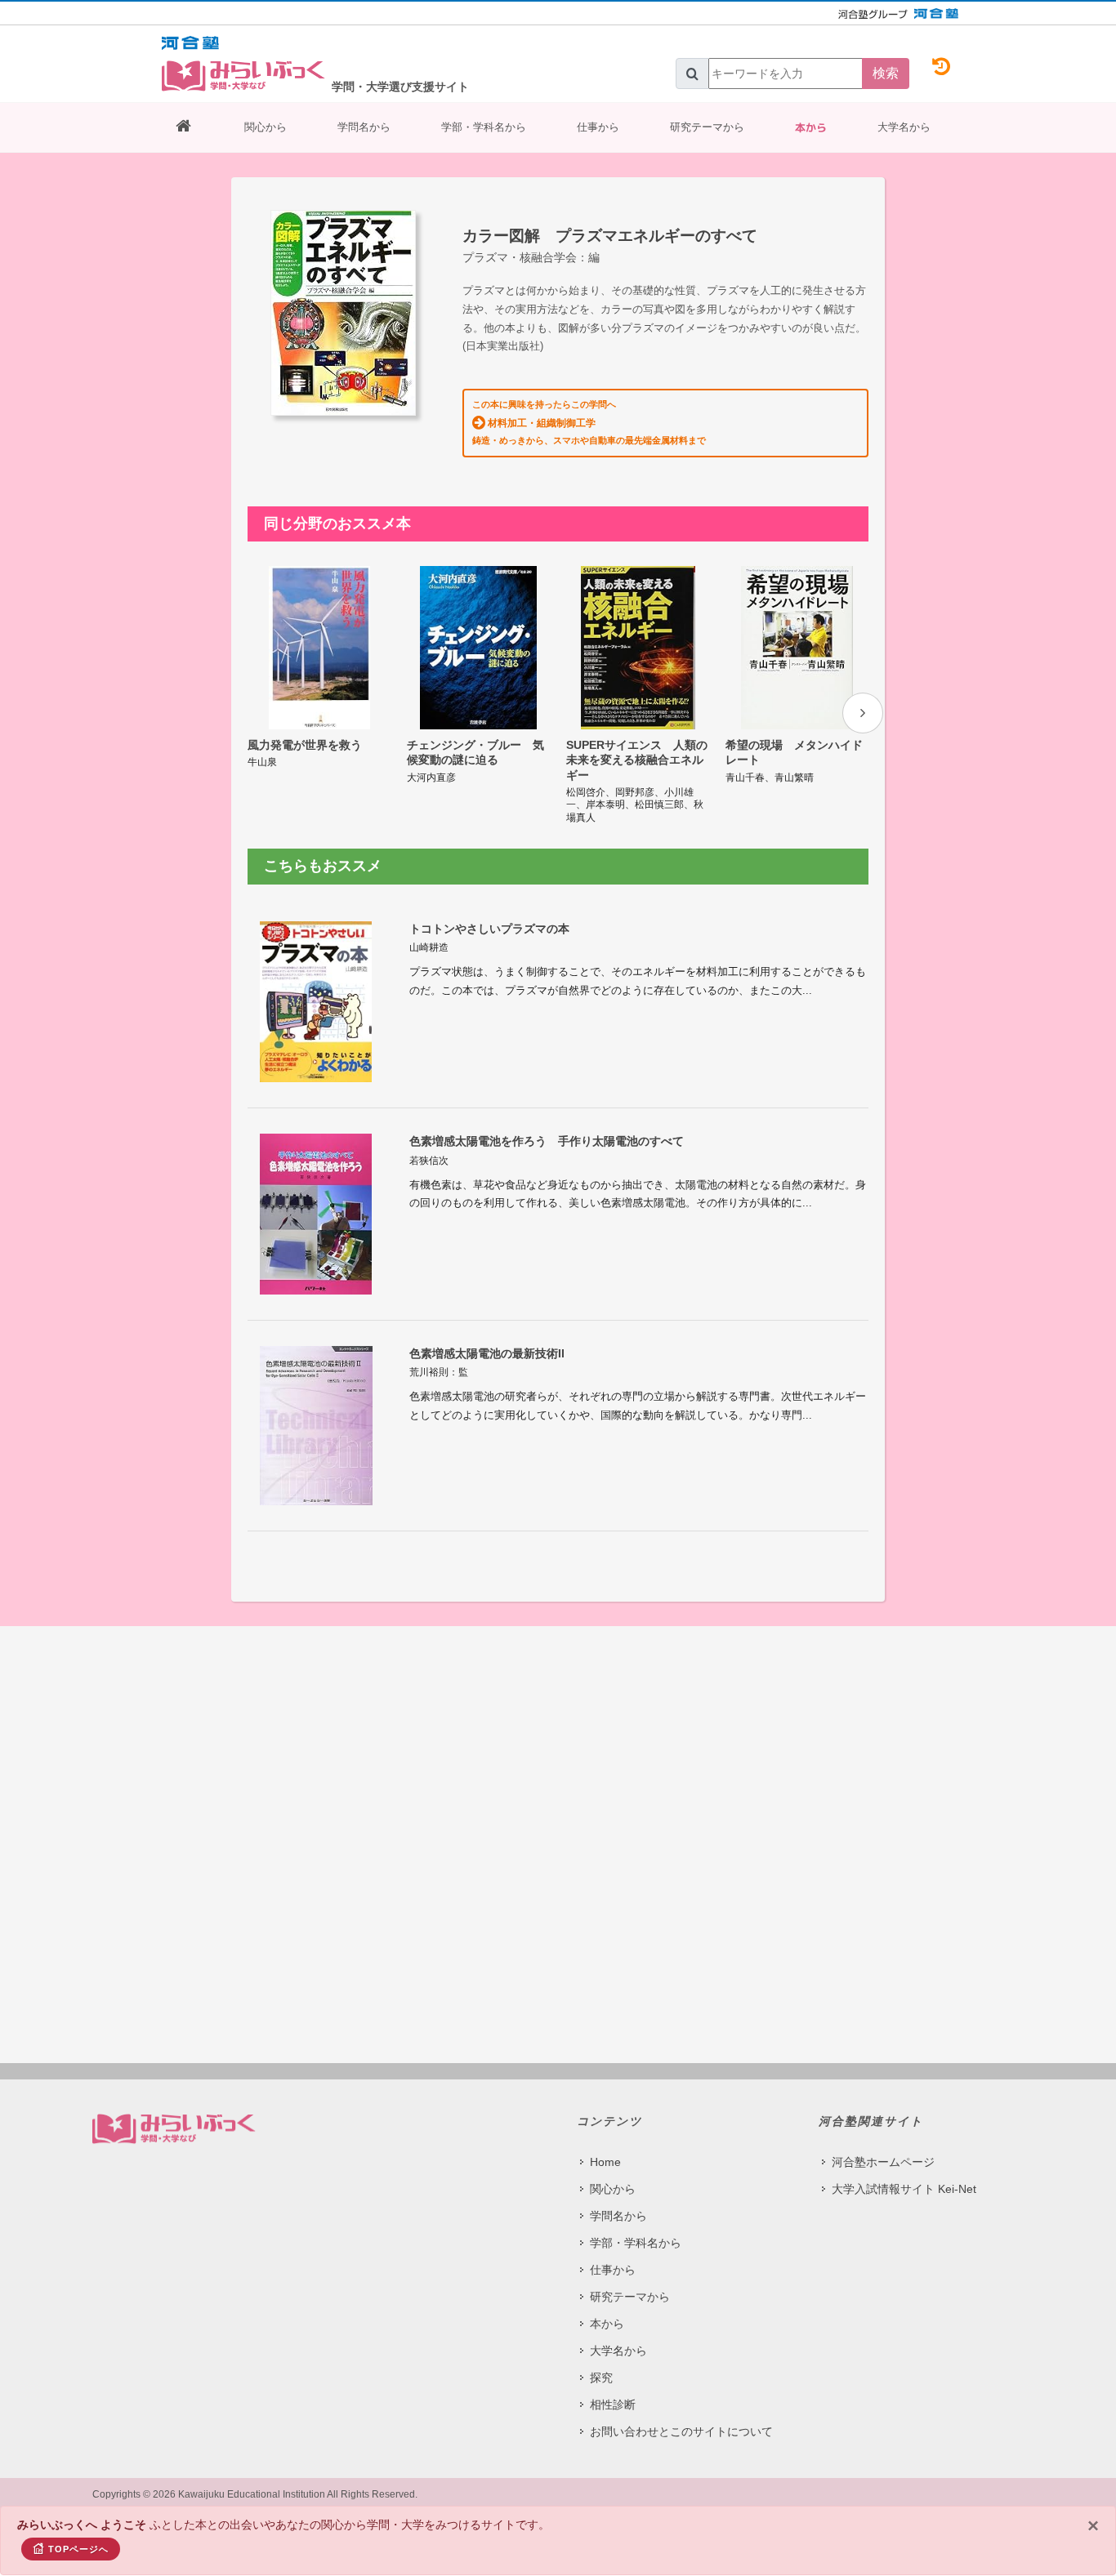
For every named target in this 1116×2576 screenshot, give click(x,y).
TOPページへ (78, 2549)
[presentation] (863, 713)
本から (811, 127)
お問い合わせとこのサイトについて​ (681, 2431)
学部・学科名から (484, 127)
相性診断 (613, 2404)
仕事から (598, 127)
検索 (886, 73)
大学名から (904, 127)
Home (605, 2162)
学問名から (364, 127)
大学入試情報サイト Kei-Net (904, 2189)
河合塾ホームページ (883, 2162)
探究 (601, 2378)
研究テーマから (707, 127)
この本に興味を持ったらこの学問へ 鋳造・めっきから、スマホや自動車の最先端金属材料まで (589, 422)
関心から (266, 127)
